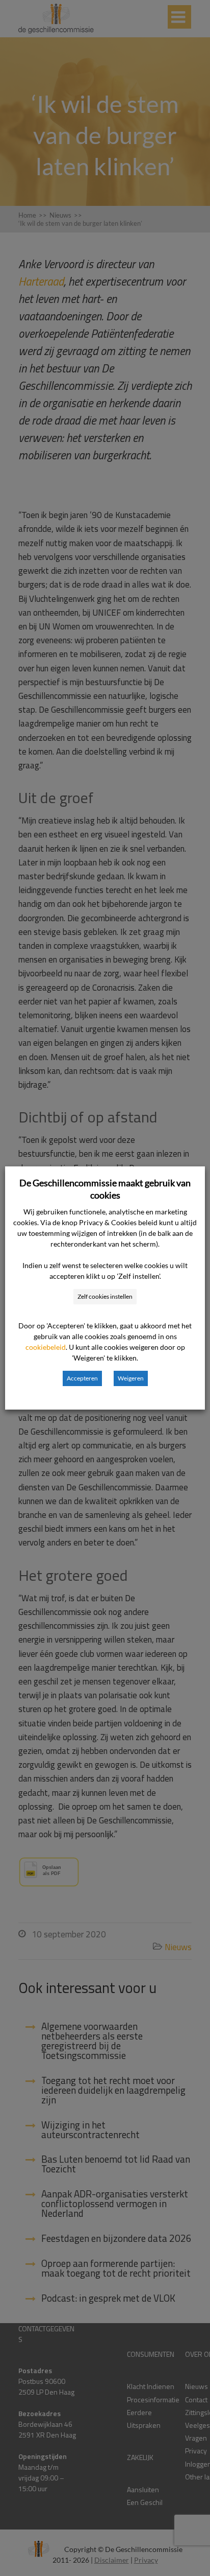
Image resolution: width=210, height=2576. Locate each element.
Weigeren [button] (131, 1378)
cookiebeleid (46, 1347)
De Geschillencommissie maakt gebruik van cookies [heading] (105, 1189)
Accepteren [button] (82, 1378)
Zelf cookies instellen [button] (105, 1296)
